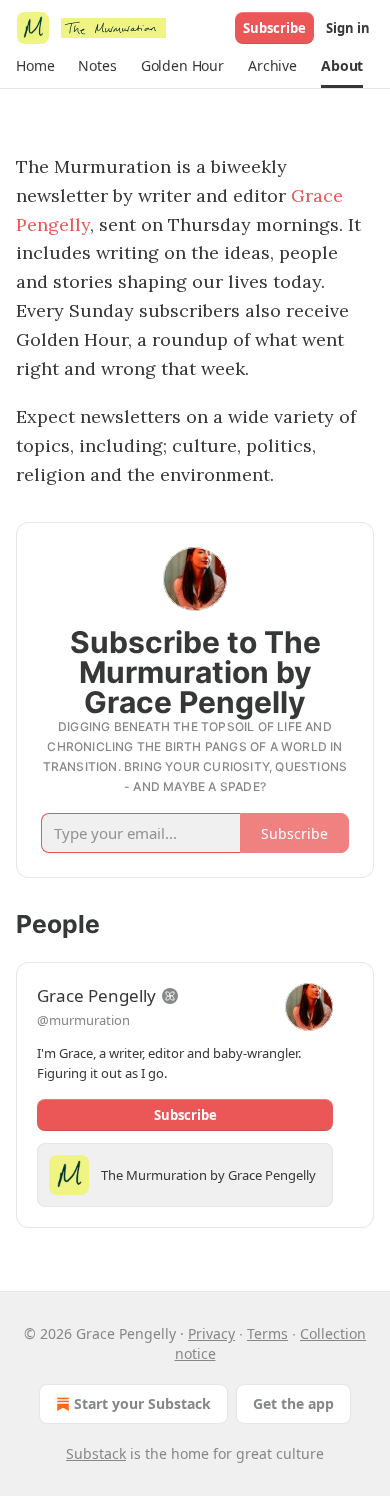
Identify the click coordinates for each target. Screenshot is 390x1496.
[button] (35, 66)
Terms (267, 1333)
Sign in (348, 28)
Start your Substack (142, 1403)
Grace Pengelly (96, 995)
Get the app (293, 1403)
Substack (96, 1453)
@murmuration (83, 1020)
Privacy (211, 1333)
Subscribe (274, 28)
